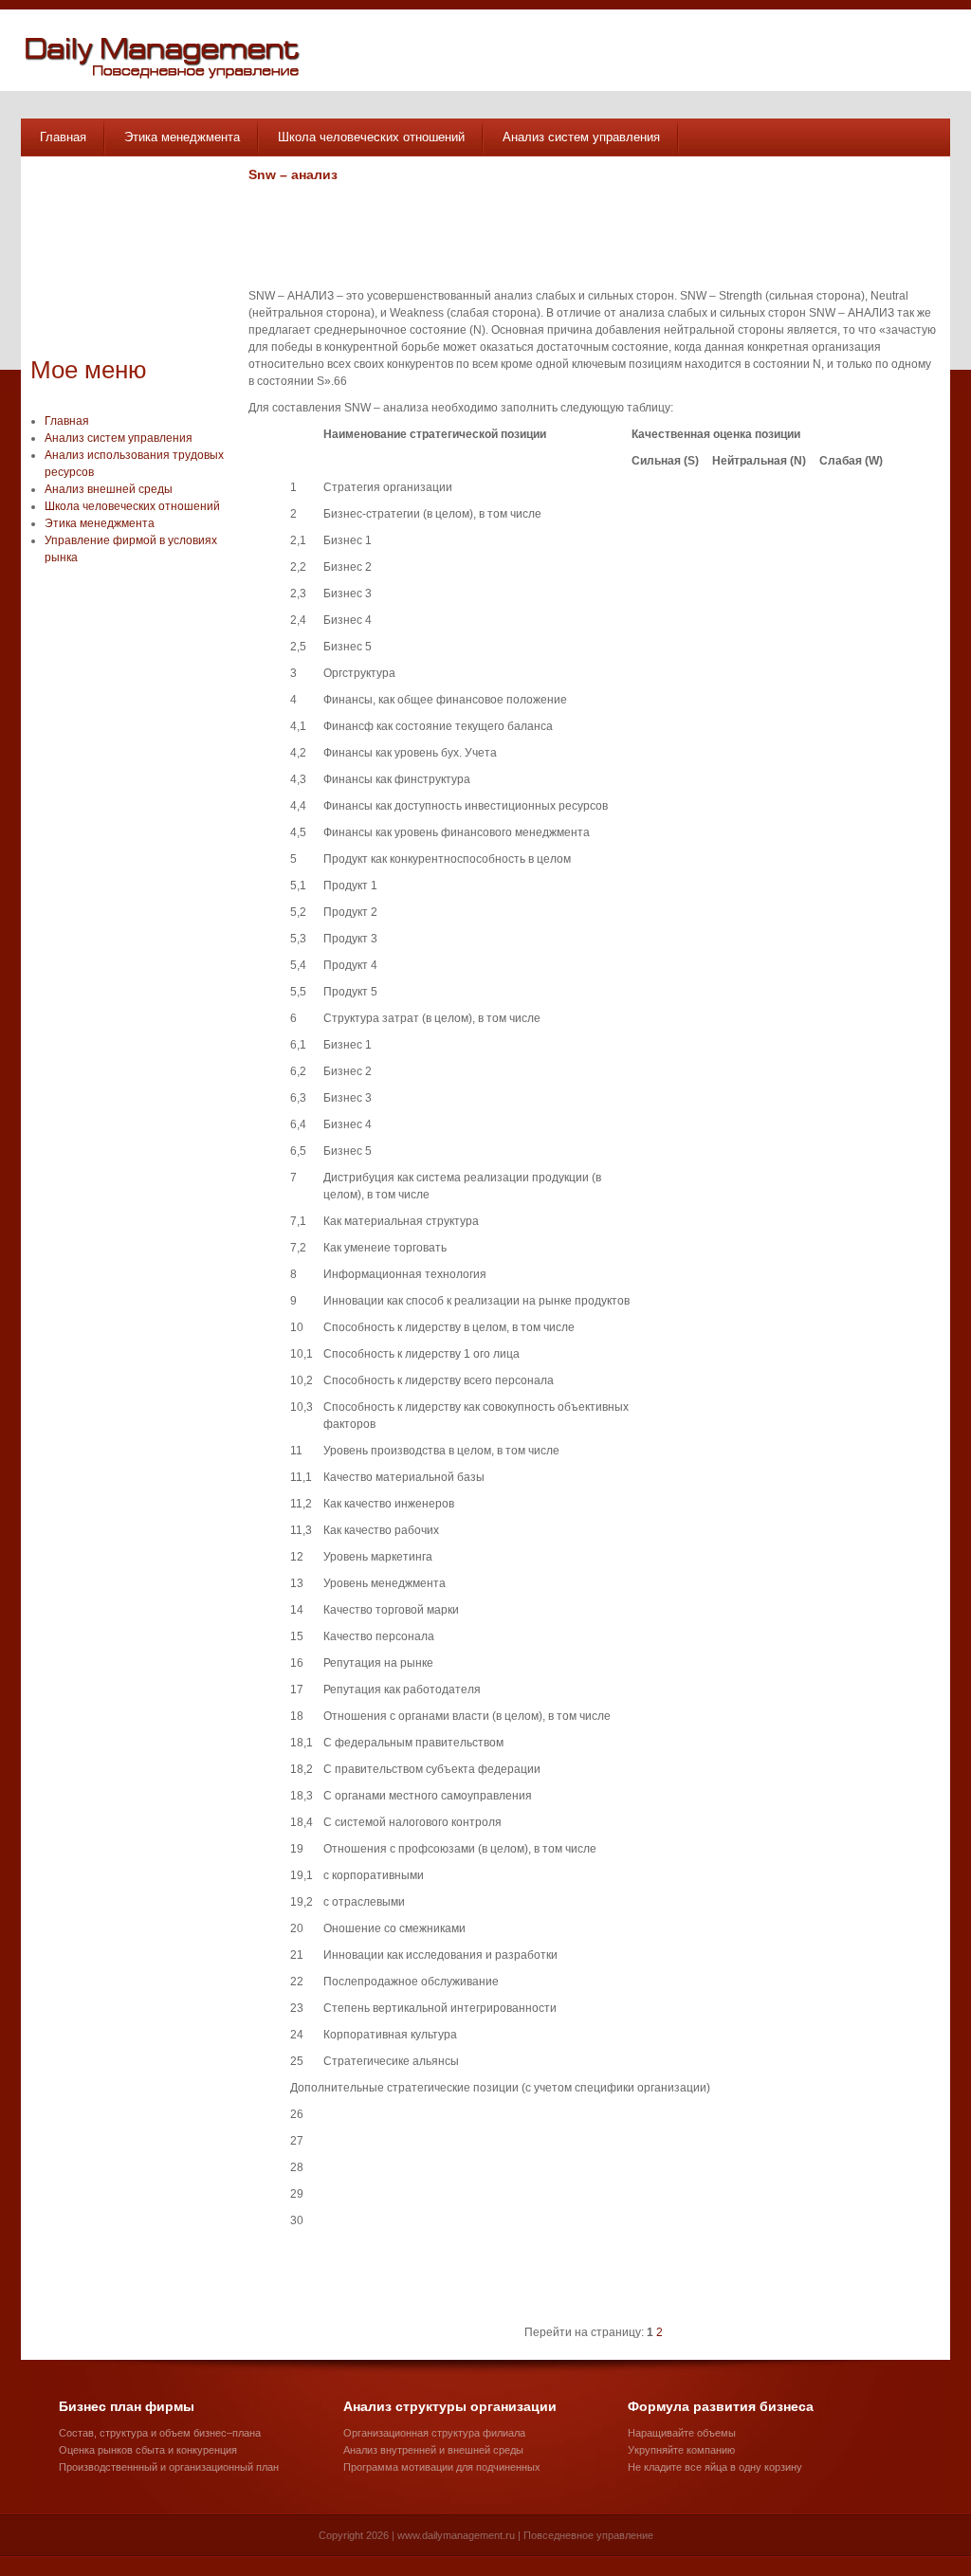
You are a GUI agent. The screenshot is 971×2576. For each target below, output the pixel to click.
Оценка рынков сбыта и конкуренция (148, 2450)
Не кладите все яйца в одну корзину (715, 2467)
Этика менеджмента (182, 137)
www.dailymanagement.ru (456, 2535)
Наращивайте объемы (682, 2433)
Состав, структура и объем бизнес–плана (160, 2433)
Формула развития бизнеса (721, 2406)
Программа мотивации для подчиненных (442, 2467)
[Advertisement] (125, 261)
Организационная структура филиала (434, 2433)
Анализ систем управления (581, 137)
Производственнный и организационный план (169, 2467)
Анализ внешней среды (109, 489)
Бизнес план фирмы (127, 2406)
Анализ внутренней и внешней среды (433, 2450)
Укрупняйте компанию (681, 2450)
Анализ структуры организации (450, 2406)
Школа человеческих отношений (371, 137)
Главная (63, 137)
